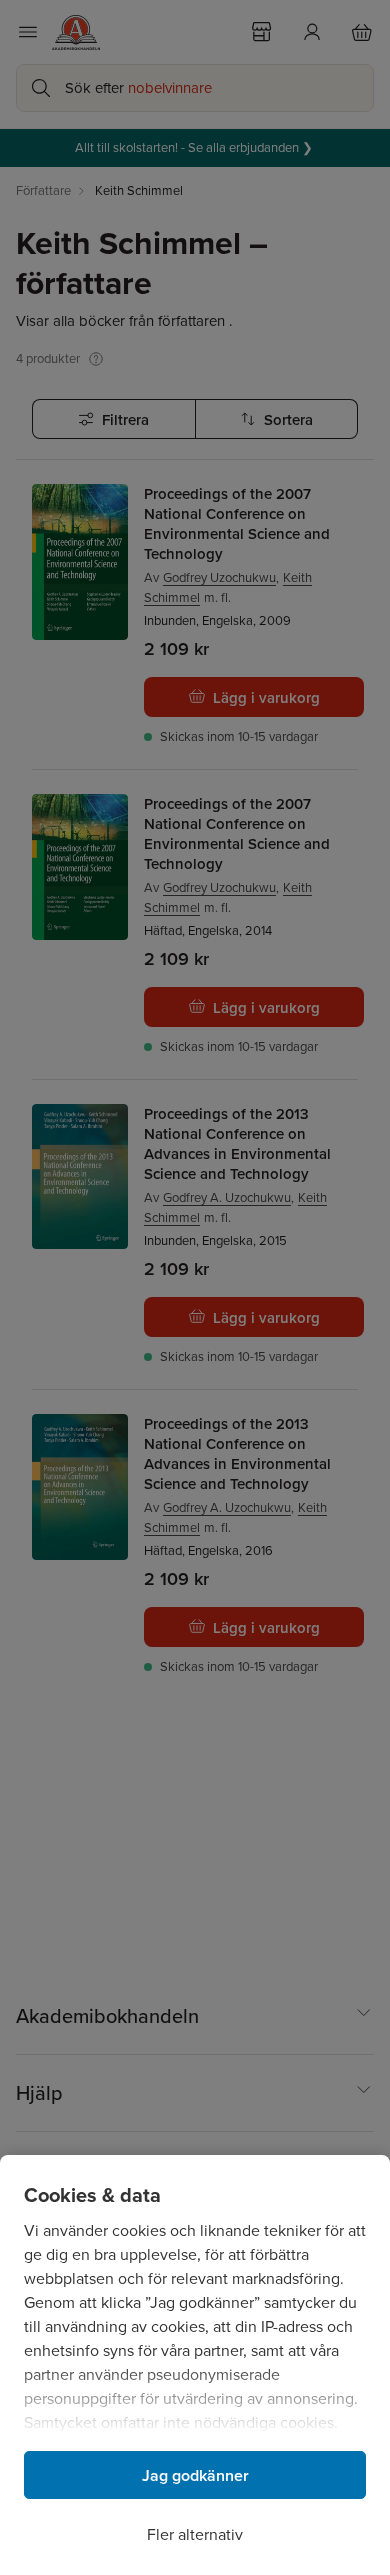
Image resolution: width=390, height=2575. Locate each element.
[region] (195, 2365)
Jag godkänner (195, 2475)
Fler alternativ (195, 2534)
